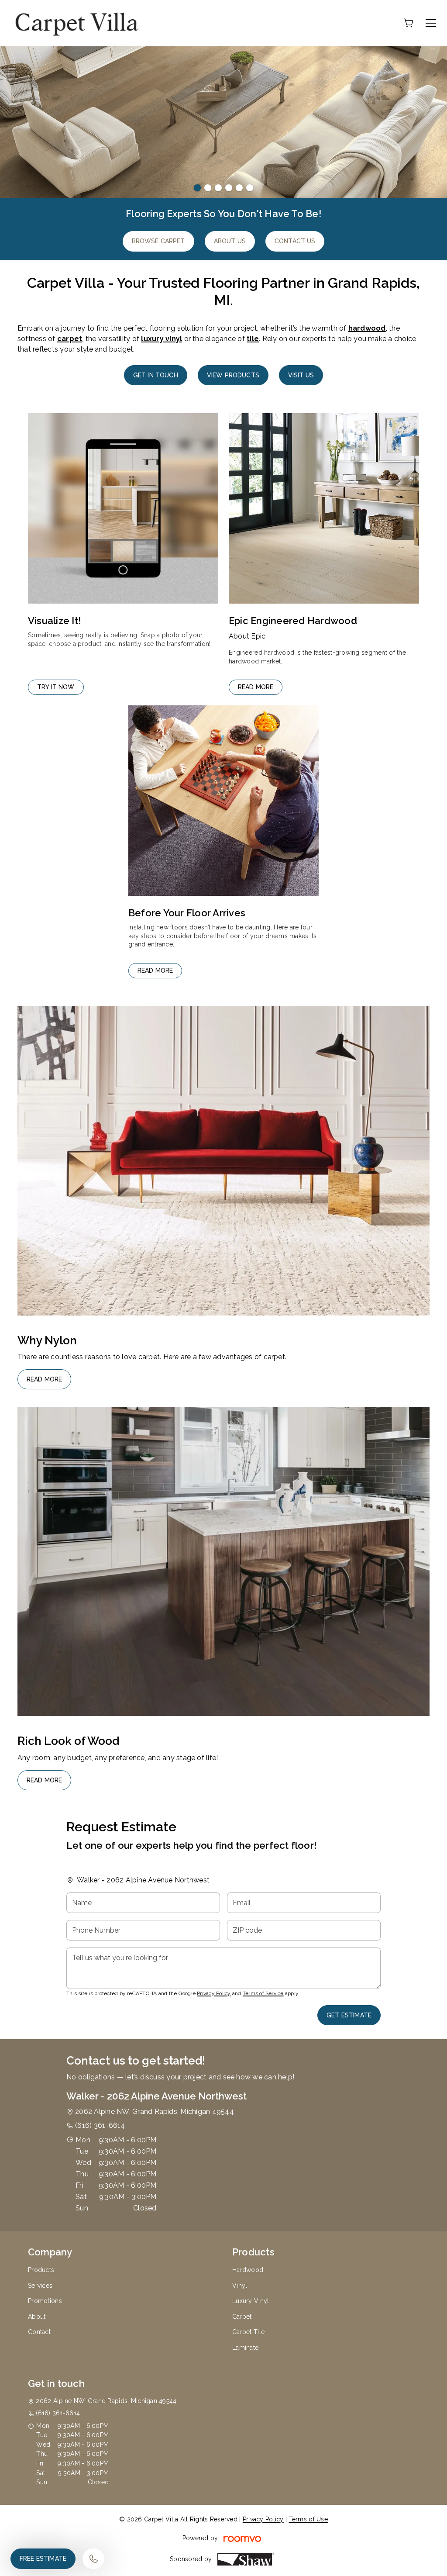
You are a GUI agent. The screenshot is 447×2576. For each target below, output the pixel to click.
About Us (230, 241)
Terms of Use (308, 2519)
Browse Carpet (158, 241)
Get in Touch (156, 375)
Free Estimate (43, 2559)
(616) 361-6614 (100, 2125)
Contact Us (295, 241)
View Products (233, 375)
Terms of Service (263, 1993)
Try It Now (56, 687)
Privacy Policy (214, 1993)
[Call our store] (93, 2559)
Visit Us (301, 375)
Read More (256, 687)
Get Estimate (349, 2015)
